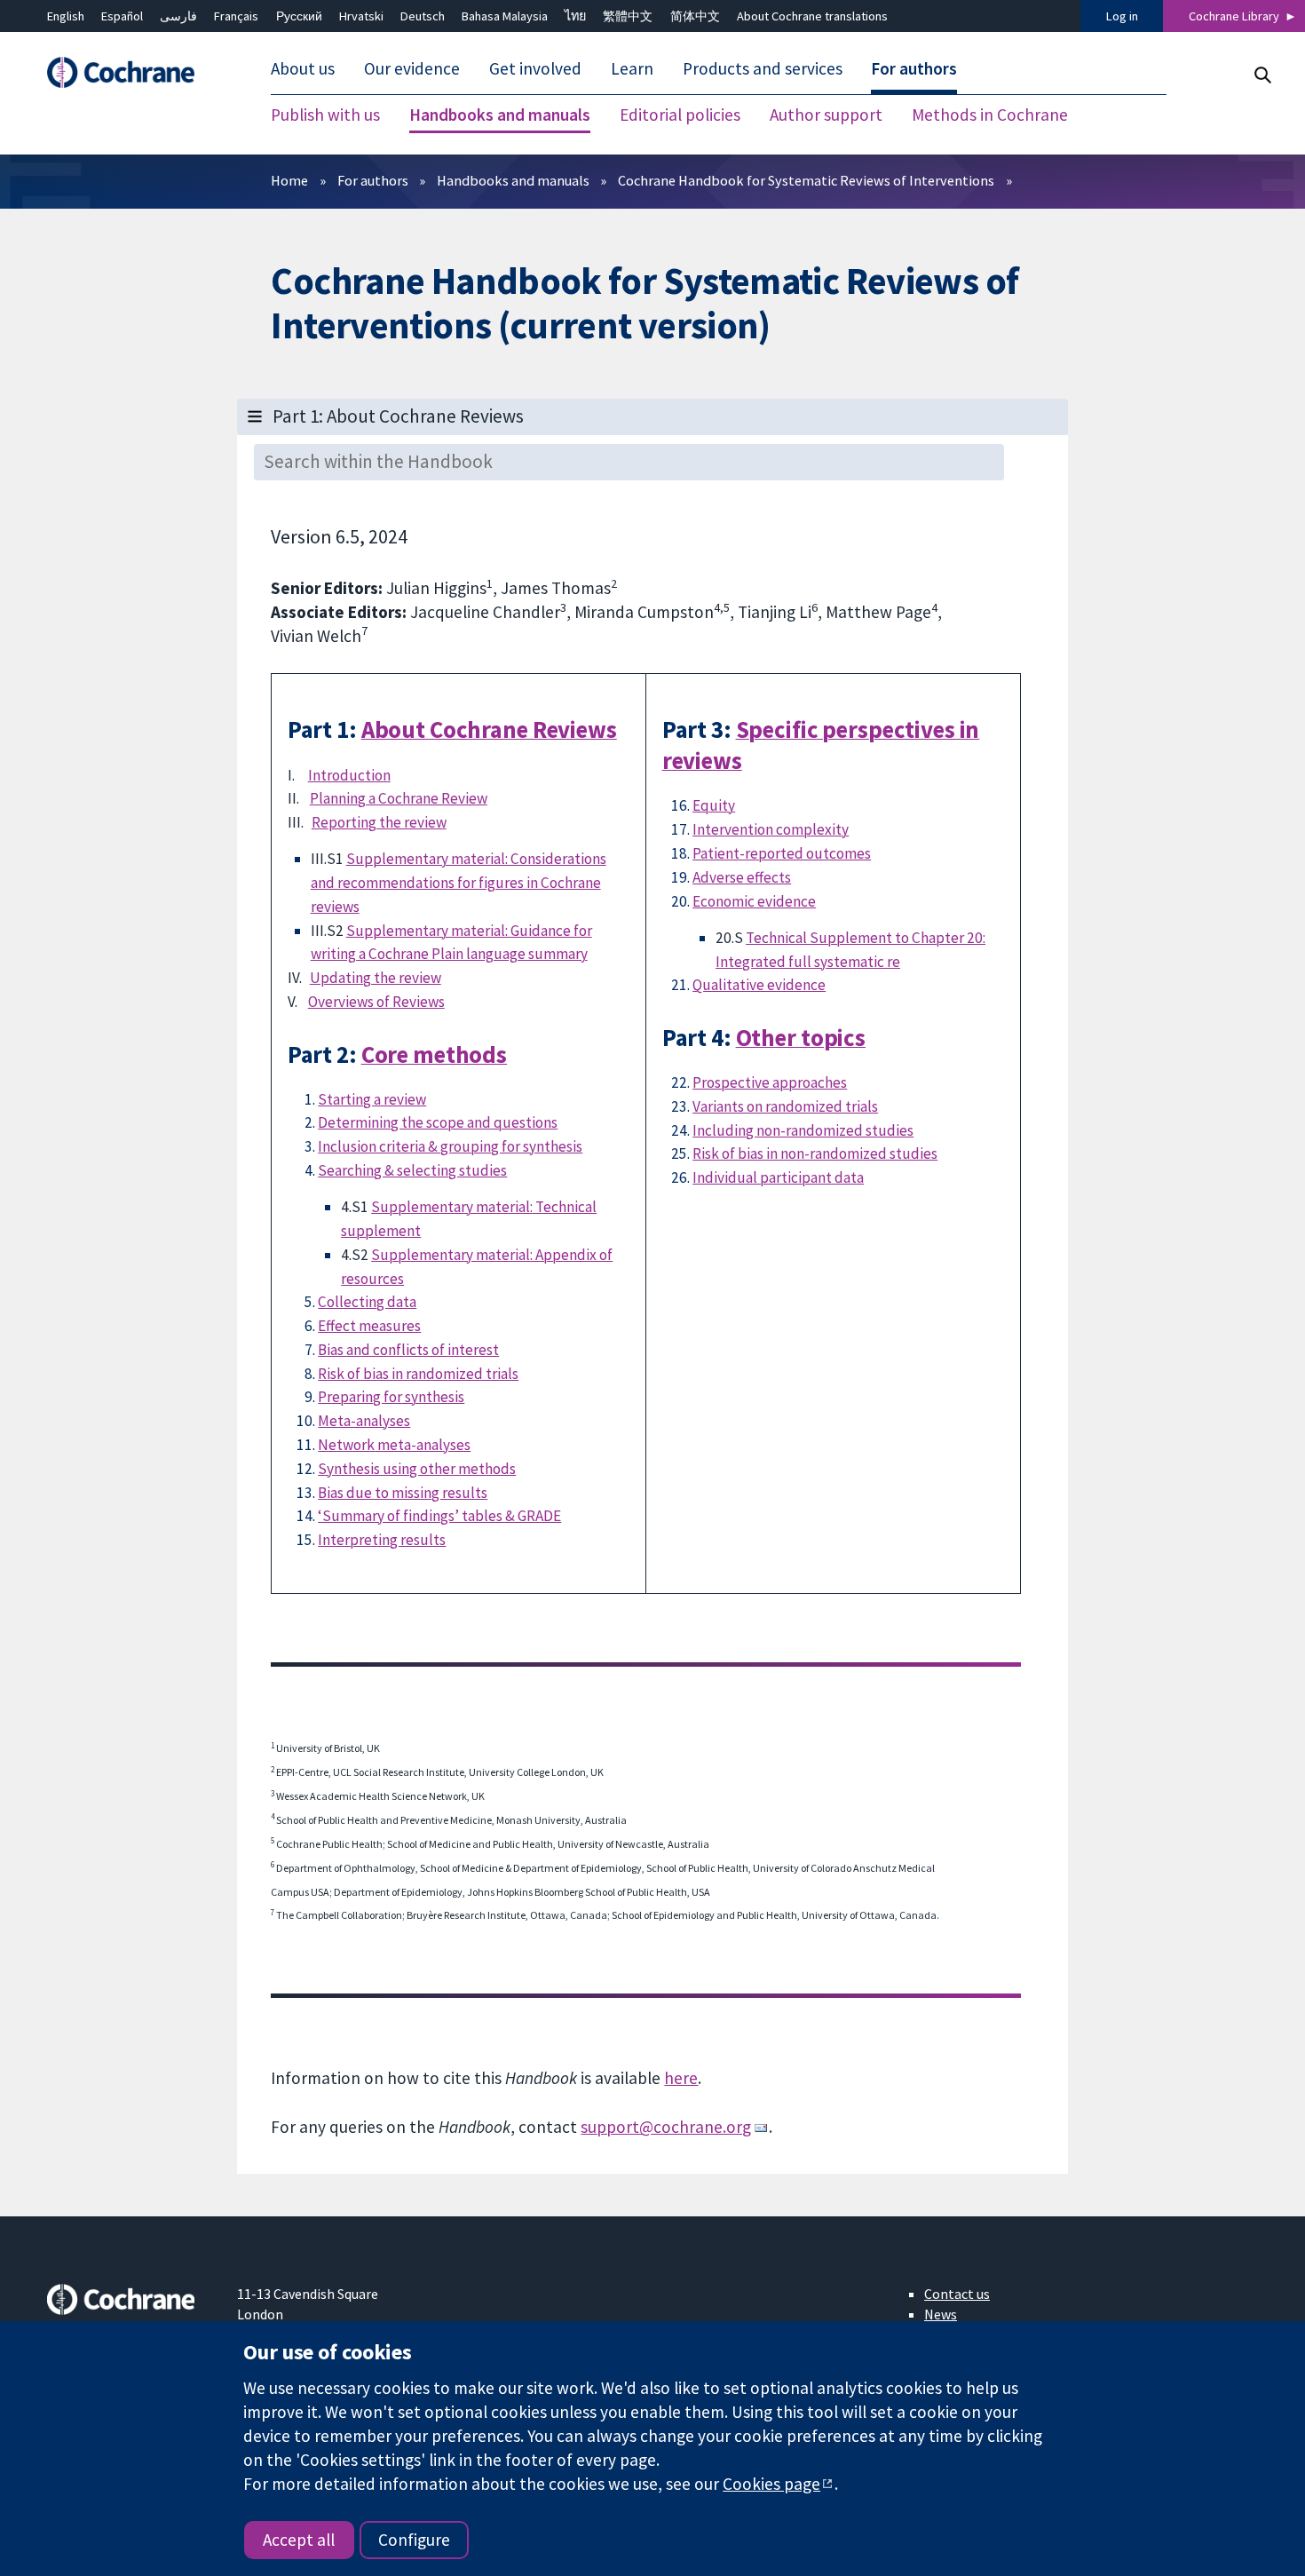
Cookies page (771, 2484)
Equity (714, 805)
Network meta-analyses (394, 1445)
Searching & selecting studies (412, 1170)
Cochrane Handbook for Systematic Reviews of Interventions (806, 180)
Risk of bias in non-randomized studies (815, 1153)
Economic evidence (754, 901)
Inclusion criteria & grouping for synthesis (450, 1146)
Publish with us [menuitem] (325, 115)
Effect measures (369, 1326)
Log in (1122, 16)
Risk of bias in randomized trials (418, 1374)
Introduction (349, 775)
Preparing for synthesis (391, 1397)
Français (236, 16)
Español (122, 16)
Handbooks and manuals (513, 180)
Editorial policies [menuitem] (680, 115)
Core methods (434, 1054)
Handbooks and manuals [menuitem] (500, 115)
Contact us (957, 2294)
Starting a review (372, 1099)
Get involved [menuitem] (535, 69)
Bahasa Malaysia (505, 16)
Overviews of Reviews (376, 1002)
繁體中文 (628, 16)
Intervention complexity (771, 829)
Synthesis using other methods (417, 1469)
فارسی (178, 16)
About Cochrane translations (812, 16)
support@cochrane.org (666, 2127)
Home (289, 180)
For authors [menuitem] (914, 69)
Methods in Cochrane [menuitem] (990, 115)
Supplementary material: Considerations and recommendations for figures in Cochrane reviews (459, 883)
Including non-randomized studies (803, 1130)
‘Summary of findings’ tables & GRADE (439, 1516)
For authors (373, 180)
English (66, 16)
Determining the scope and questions (438, 1122)
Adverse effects (742, 877)
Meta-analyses (364, 1421)
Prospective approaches (770, 1082)
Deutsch (423, 16)
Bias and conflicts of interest (408, 1350)
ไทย (575, 16)
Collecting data (367, 1302)
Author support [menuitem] (826, 115)
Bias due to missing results (403, 1493)
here (681, 2078)
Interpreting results (382, 1540)
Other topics (801, 1038)
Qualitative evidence (759, 985)
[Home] (130, 73)
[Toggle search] (1262, 75)
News (941, 2314)
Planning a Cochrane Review (399, 798)
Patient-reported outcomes (782, 853)
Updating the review (376, 978)
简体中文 (695, 16)
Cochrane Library (1234, 16)
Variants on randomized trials (785, 1106)
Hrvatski (361, 16)
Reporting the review (379, 822)
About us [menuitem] (303, 69)
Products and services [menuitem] (763, 69)
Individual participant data (778, 1177)
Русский (299, 16)
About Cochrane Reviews (489, 729)
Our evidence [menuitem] (412, 69)
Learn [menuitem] (632, 69)
